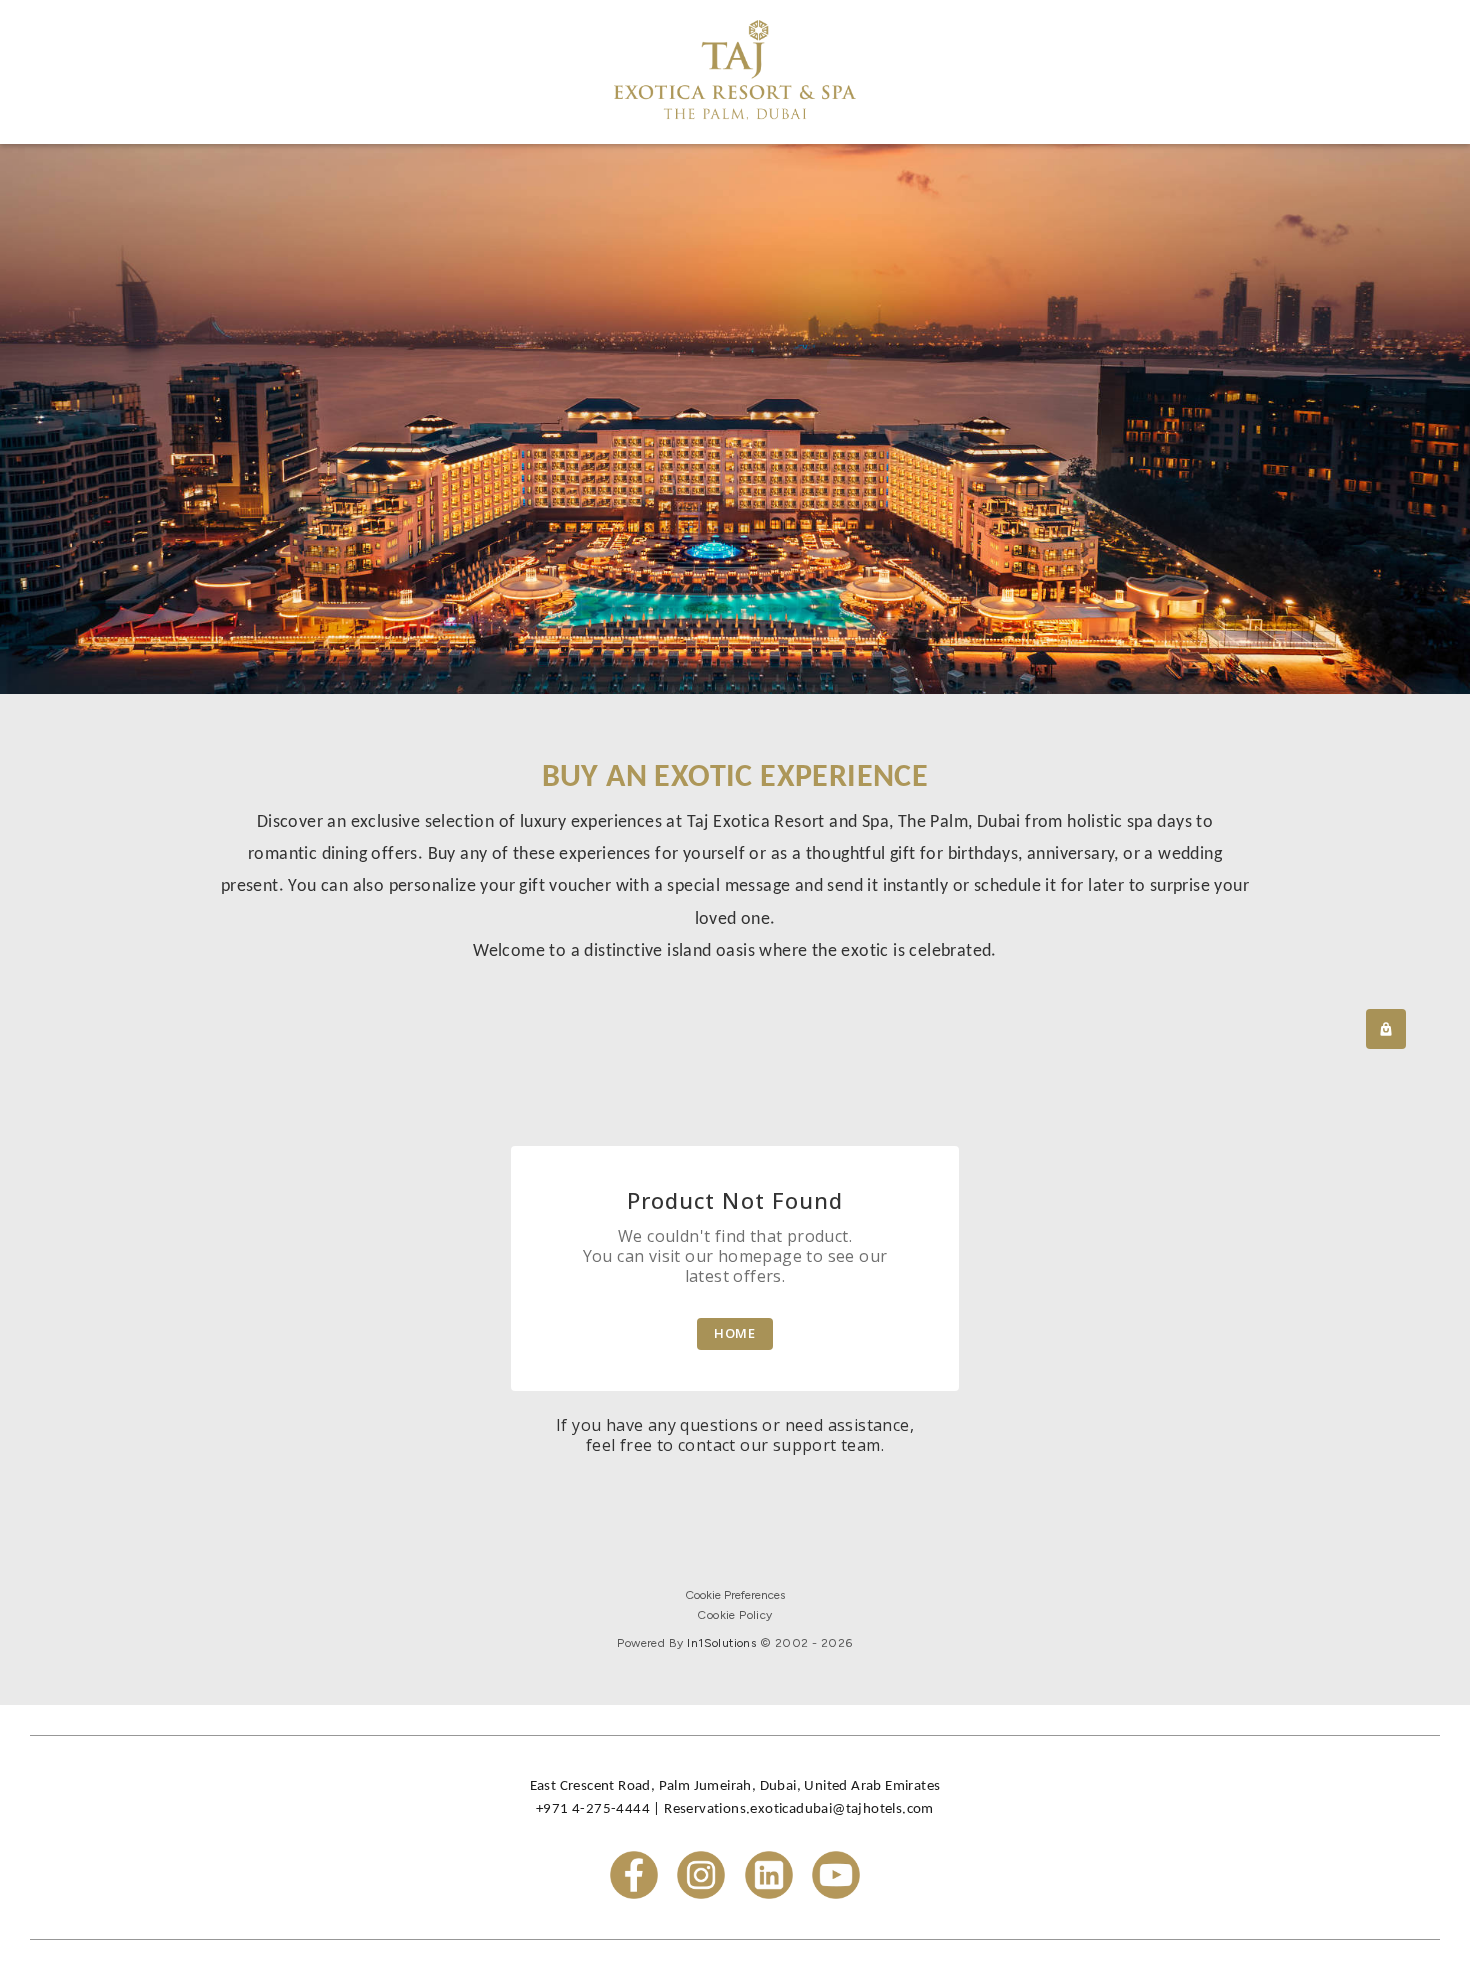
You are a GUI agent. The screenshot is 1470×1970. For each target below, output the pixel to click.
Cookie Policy (734, 1615)
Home (735, 1333)
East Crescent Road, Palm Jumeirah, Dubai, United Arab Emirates (735, 1786)
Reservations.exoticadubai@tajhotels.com (799, 1809)
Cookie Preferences (735, 1595)
